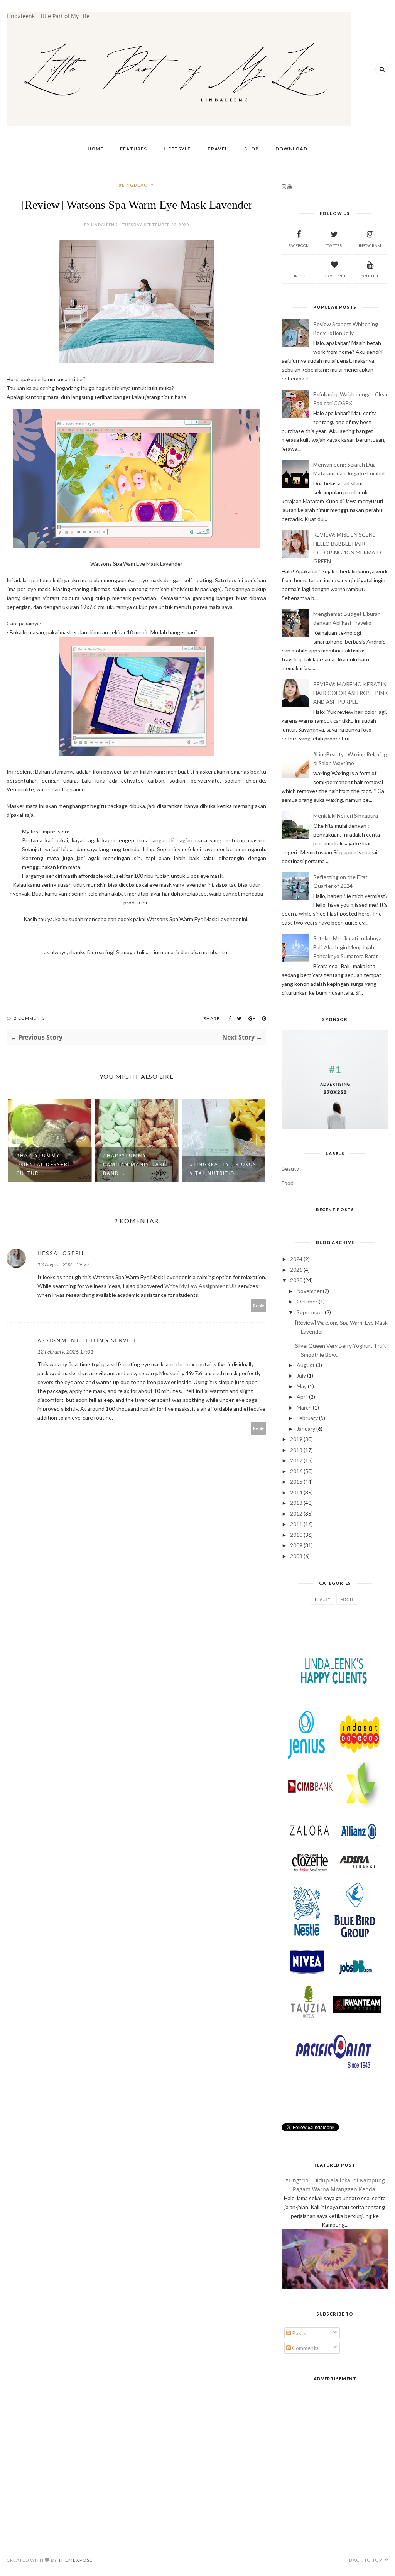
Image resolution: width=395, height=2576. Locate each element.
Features (133, 149)
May (302, 1386)
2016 (296, 1471)
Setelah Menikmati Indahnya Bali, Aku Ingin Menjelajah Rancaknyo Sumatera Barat (347, 947)
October (307, 1301)
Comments (305, 2348)
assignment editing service (87, 1340)
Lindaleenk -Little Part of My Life (48, 16)
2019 (296, 1439)
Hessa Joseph (61, 1253)
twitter (334, 245)
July (301, 1375)
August (306, 1365)
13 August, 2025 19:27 (63, 1264)
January (306, 1429)
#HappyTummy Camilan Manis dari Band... (134, 1164)
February (307, 1418)
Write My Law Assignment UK (201, 1286)
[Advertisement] (335, 2437)
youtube (370, 276)
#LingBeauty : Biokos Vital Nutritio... (223, 1169)
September (310, 1312)
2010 (296, 1535)
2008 (296, 1556)
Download (291, 149)
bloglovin (334, 276)
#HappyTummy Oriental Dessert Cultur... (44, 1164)
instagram (370, 245)
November (309, 1291)
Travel (217, 149)
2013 (296, 1503)
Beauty (290, 1169)
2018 (296, 1450)
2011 (296, 1524)
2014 (296, 1492)
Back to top (366, 2560)
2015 (296, 1482)
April (302, 1397)
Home (95, 149)
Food (288, 1183)
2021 (296, 1270)
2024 (296, 1259)
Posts (299, 2333)
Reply (259, 1306)
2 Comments (30, 1018)
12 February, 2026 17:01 (65, 1351)
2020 (296, 1280)
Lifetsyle (177, 149)
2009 (296, 1545)
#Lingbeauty (136, 185)
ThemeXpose (75, 2560)
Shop (252, 149)
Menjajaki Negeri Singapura (346, 816)
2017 (296, 1460)
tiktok (299, 276)
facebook (299, 245)
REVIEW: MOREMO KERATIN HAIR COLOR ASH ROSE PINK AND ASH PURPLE (351, 693)
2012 (296, 1514)
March (304, 1407)
